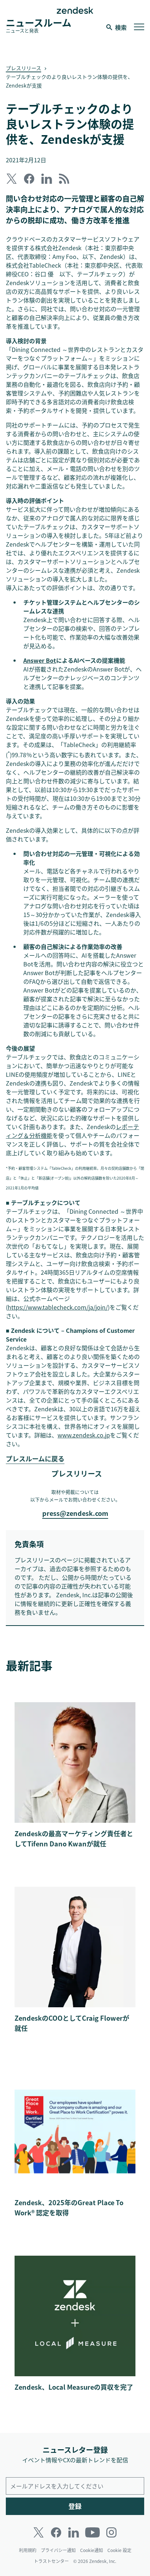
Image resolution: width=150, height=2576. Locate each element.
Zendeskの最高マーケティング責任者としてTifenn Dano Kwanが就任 (74, 1839)
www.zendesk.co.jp (84, 1435)
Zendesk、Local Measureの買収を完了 (74, 2387)
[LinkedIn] (74, 2532)
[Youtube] (92, 2532)
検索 (121, 27)
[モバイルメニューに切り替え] (139, 27)
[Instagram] (111, 2532)
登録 (75, 2506)
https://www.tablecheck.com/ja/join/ (58, 1307)
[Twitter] (39, 2532)
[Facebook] (56, 2532)
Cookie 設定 (119, 2550)
